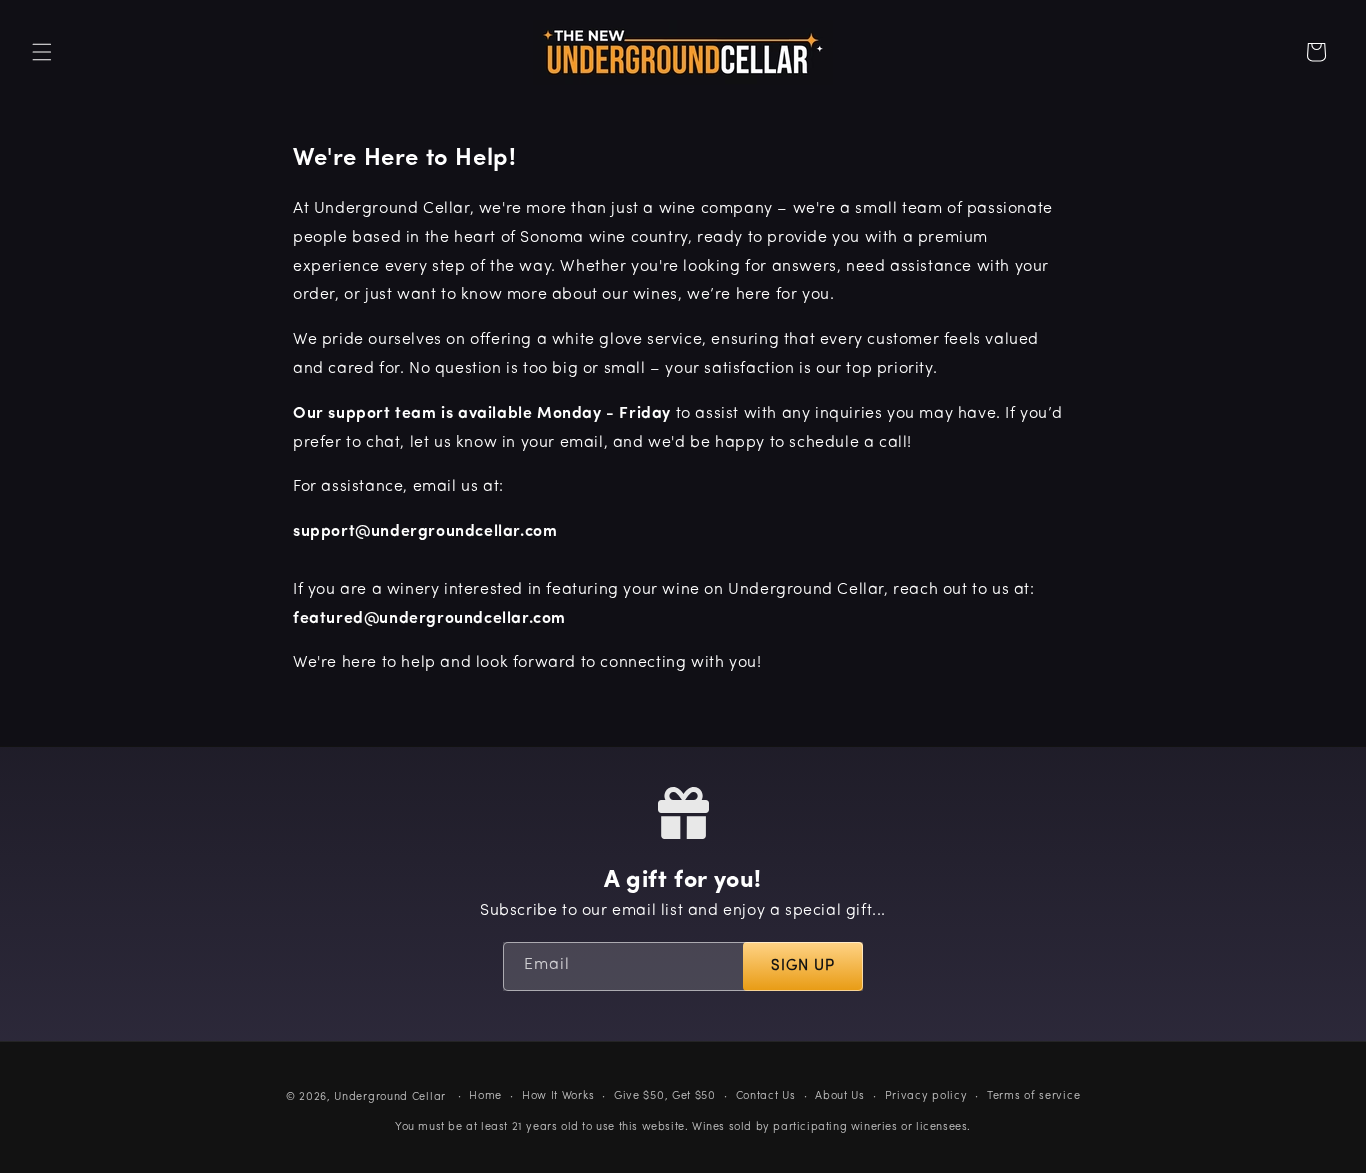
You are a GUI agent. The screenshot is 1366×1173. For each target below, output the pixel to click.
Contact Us (766, 1095)
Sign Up (803, 966)
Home (485, 1095)
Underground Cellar (390, 1097)
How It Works (558, 1095)
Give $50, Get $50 (665, 1095)
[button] (42, 52)
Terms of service (1033, 1095)
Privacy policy (926, 1095)
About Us (840, 1095)
